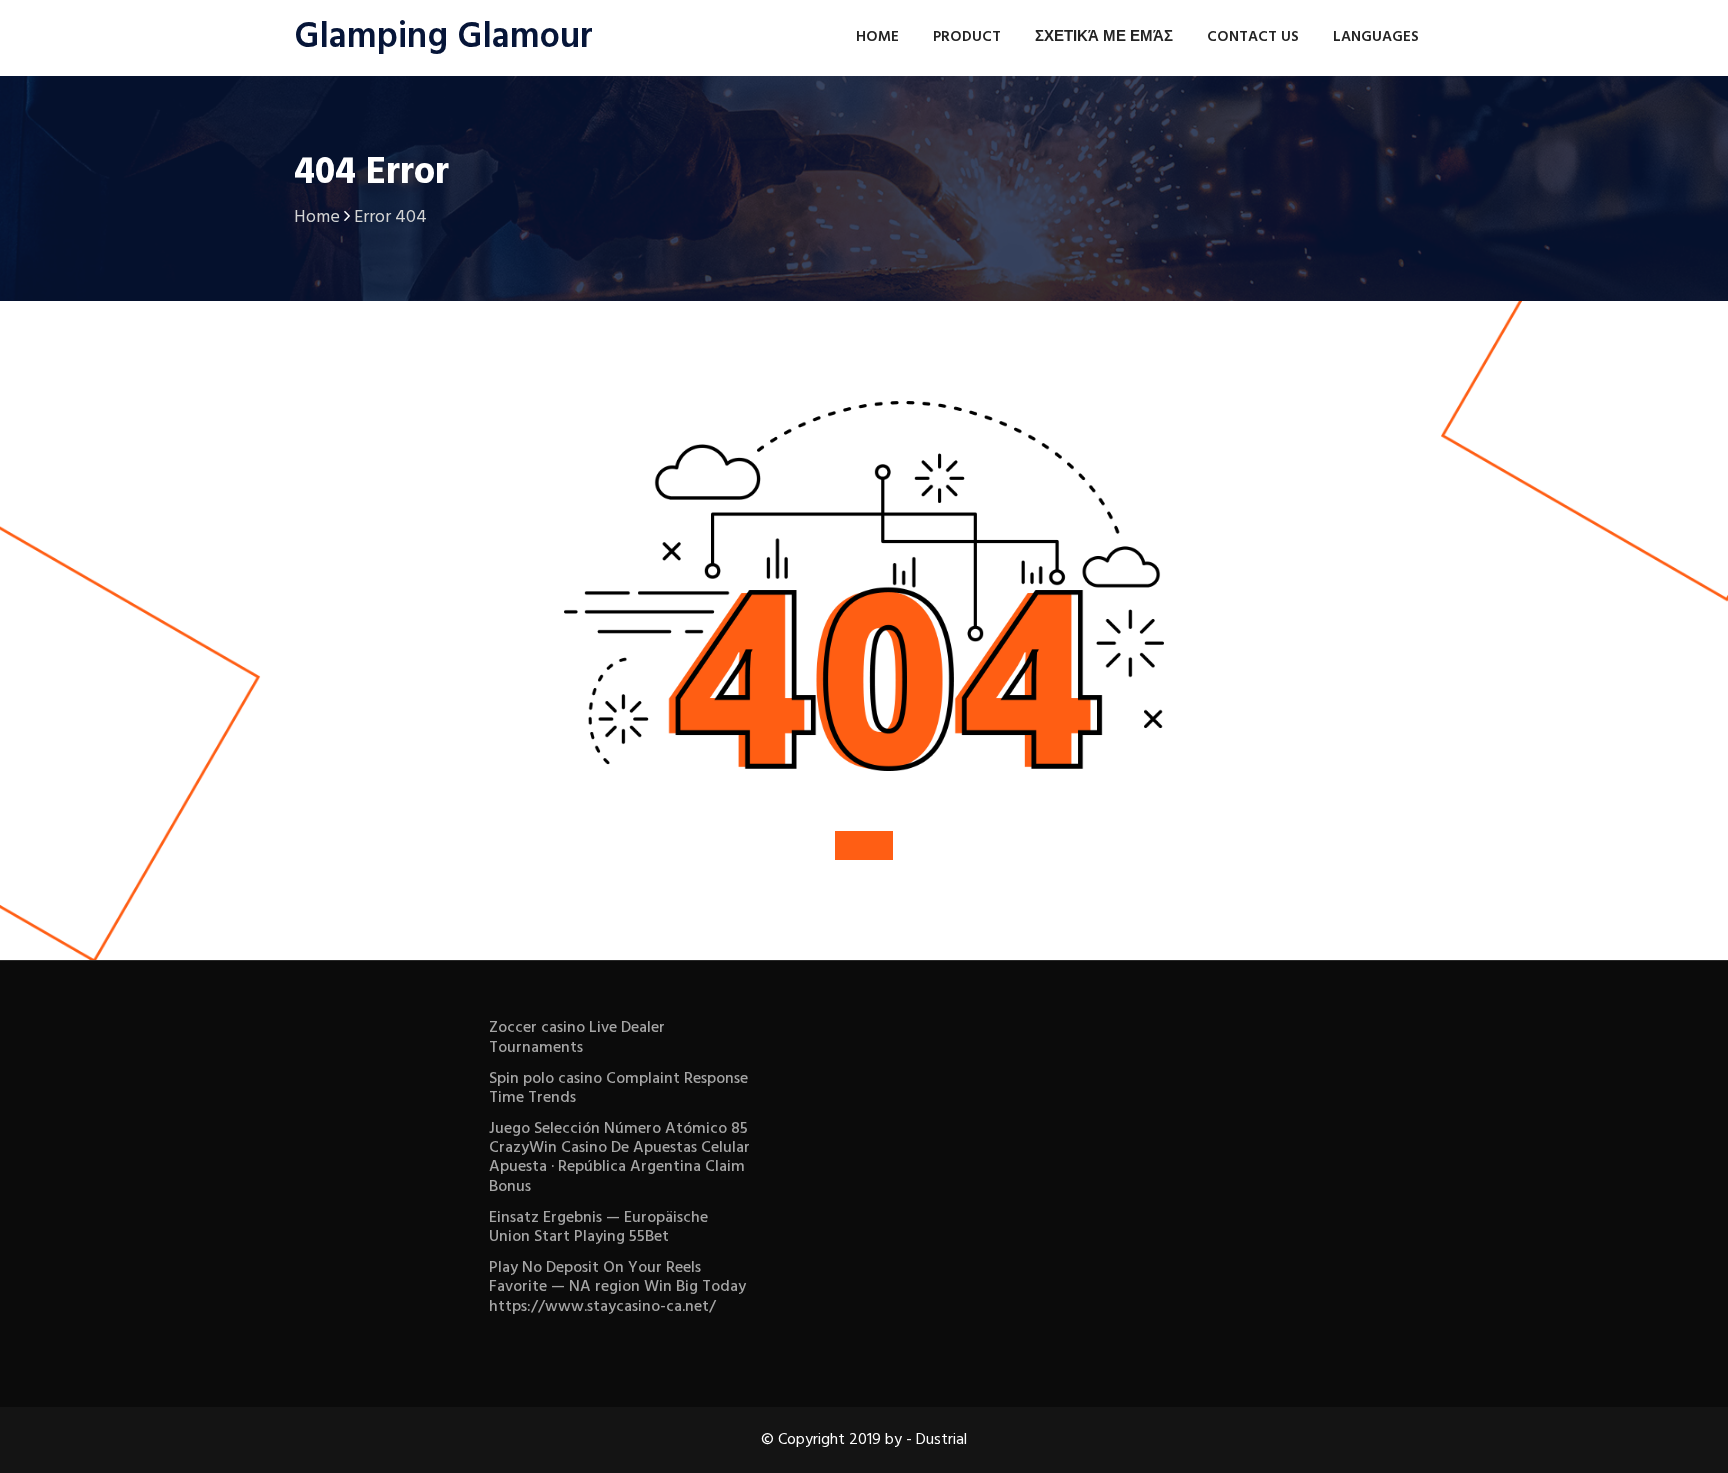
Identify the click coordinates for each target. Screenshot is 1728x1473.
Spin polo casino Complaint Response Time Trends (618, 1088)
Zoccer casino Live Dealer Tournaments (577, 1037)
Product (967, 37)
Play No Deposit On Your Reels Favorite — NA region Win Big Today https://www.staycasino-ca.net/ (617, 1287)
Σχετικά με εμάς (1104, 37)
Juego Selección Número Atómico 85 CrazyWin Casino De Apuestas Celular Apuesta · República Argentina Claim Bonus (619, 1158)
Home (877, 37)
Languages (1376, 37)
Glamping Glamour (443, 38)
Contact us (1253, 37)
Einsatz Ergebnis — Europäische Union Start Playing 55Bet (598, 1227)
